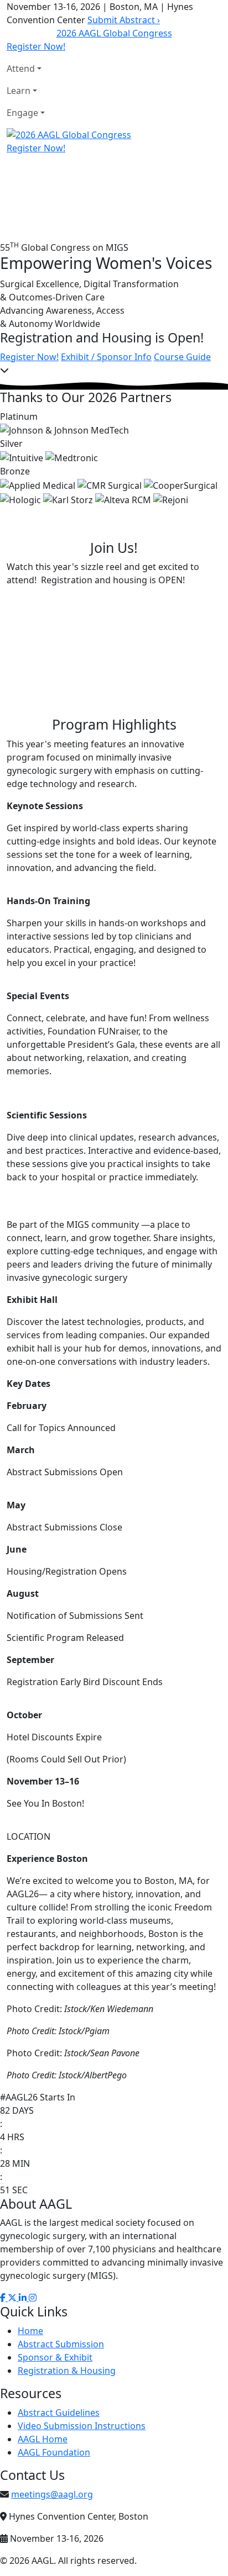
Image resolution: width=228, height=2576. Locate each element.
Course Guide (182, 357)
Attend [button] (21, 68)
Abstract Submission (61, 2344)
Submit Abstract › (124, 20)
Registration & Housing (67, 2371)
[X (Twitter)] (13, 2298)
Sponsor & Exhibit (55, 2357)
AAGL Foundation (54, 2452)
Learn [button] (19, 91)
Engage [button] (22, 113)
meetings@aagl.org (52, 2494)
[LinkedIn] (24, 2298)
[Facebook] (4, 2298)
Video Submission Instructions (82, 2426)
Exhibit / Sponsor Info (106, 357)
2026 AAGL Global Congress (114, 33)
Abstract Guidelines (59, 2413)
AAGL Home (43, 2439)
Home (30, 2331)
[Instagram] (33, 2298)
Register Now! (36, 46)
